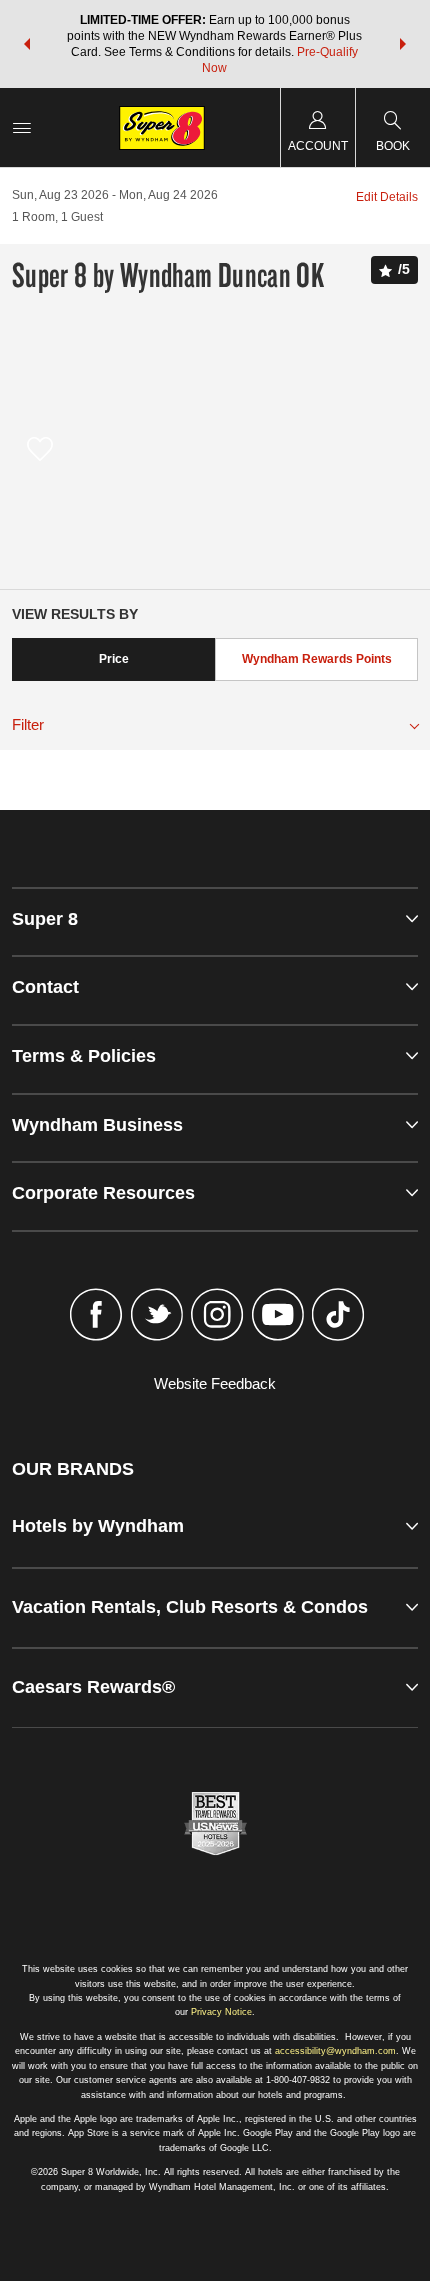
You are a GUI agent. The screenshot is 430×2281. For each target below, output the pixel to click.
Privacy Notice (221, 2012)
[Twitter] (156, 1317)
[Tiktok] (338, 1317)
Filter (28, 724)
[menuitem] (22, 127)
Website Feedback (215, 1383)
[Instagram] (217, 1317)
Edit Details (387, 197)
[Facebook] (96, 1317)
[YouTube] (277, 1317)
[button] (27, 44)
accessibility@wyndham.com (335, 2051)
